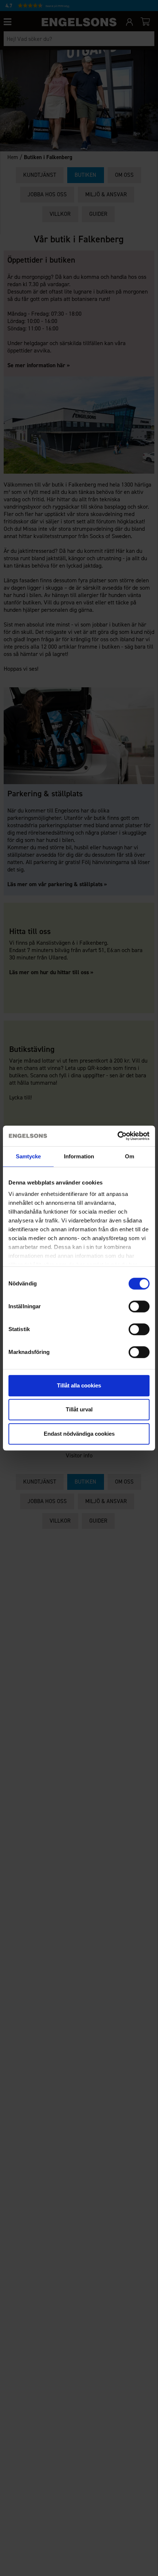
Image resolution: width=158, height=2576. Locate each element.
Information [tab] (79, 1156)
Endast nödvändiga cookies (79, 1434)
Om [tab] (130, 1156)
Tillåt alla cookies (79, 1385)
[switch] (139, 1306)
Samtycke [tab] (28, 1156)
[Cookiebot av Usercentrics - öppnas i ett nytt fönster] (117, 1136)
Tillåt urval (79, 1409)
